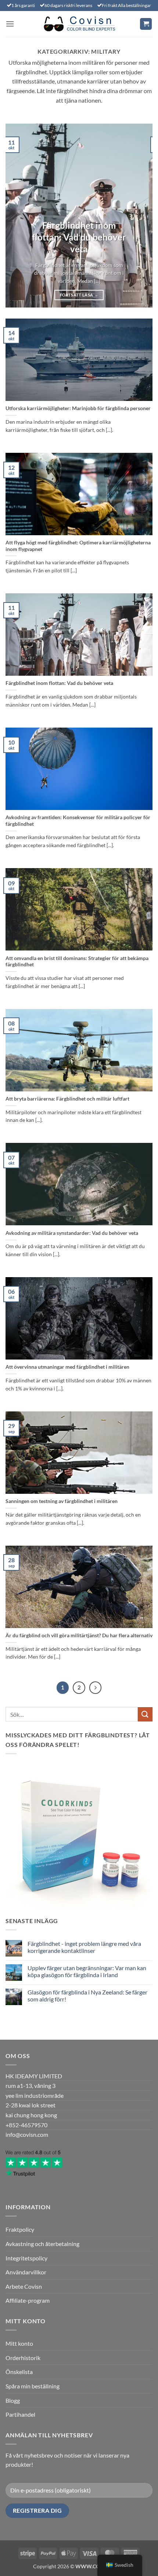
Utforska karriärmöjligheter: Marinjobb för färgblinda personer (78, 408)
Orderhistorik (23, 2358)
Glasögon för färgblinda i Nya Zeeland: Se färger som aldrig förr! (87, 1996)
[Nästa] (96, 1688)
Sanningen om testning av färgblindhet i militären (62, 1501)
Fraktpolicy (20, 2229)
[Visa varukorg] (146, 24)
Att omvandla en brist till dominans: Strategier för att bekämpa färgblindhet (77, 962)
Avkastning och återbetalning (42, 2244)
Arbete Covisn (24, 2286)
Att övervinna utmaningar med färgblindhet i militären (67, 1367)
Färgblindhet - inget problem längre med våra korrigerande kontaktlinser (84, 1947)
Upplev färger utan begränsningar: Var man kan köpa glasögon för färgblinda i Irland (87, 1971)
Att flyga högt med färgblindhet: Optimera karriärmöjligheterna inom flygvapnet (78, 546)
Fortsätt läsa (79, 295)
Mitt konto (19, 2343)
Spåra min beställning (33, 2386)
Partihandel (20, 2414)
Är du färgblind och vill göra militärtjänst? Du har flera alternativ (79, 1635)
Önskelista (19, 2372)
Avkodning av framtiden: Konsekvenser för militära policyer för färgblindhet (78, 821)
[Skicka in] (145, 1714)
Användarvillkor (26, 2272)
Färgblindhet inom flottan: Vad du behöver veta (79, 237)
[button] (10, 24)
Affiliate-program (28, 2300)
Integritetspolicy (26, 2258)
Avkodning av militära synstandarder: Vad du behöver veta (72, 1233)
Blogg (13, 2400)
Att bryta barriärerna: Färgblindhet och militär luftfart (67, 1099)
